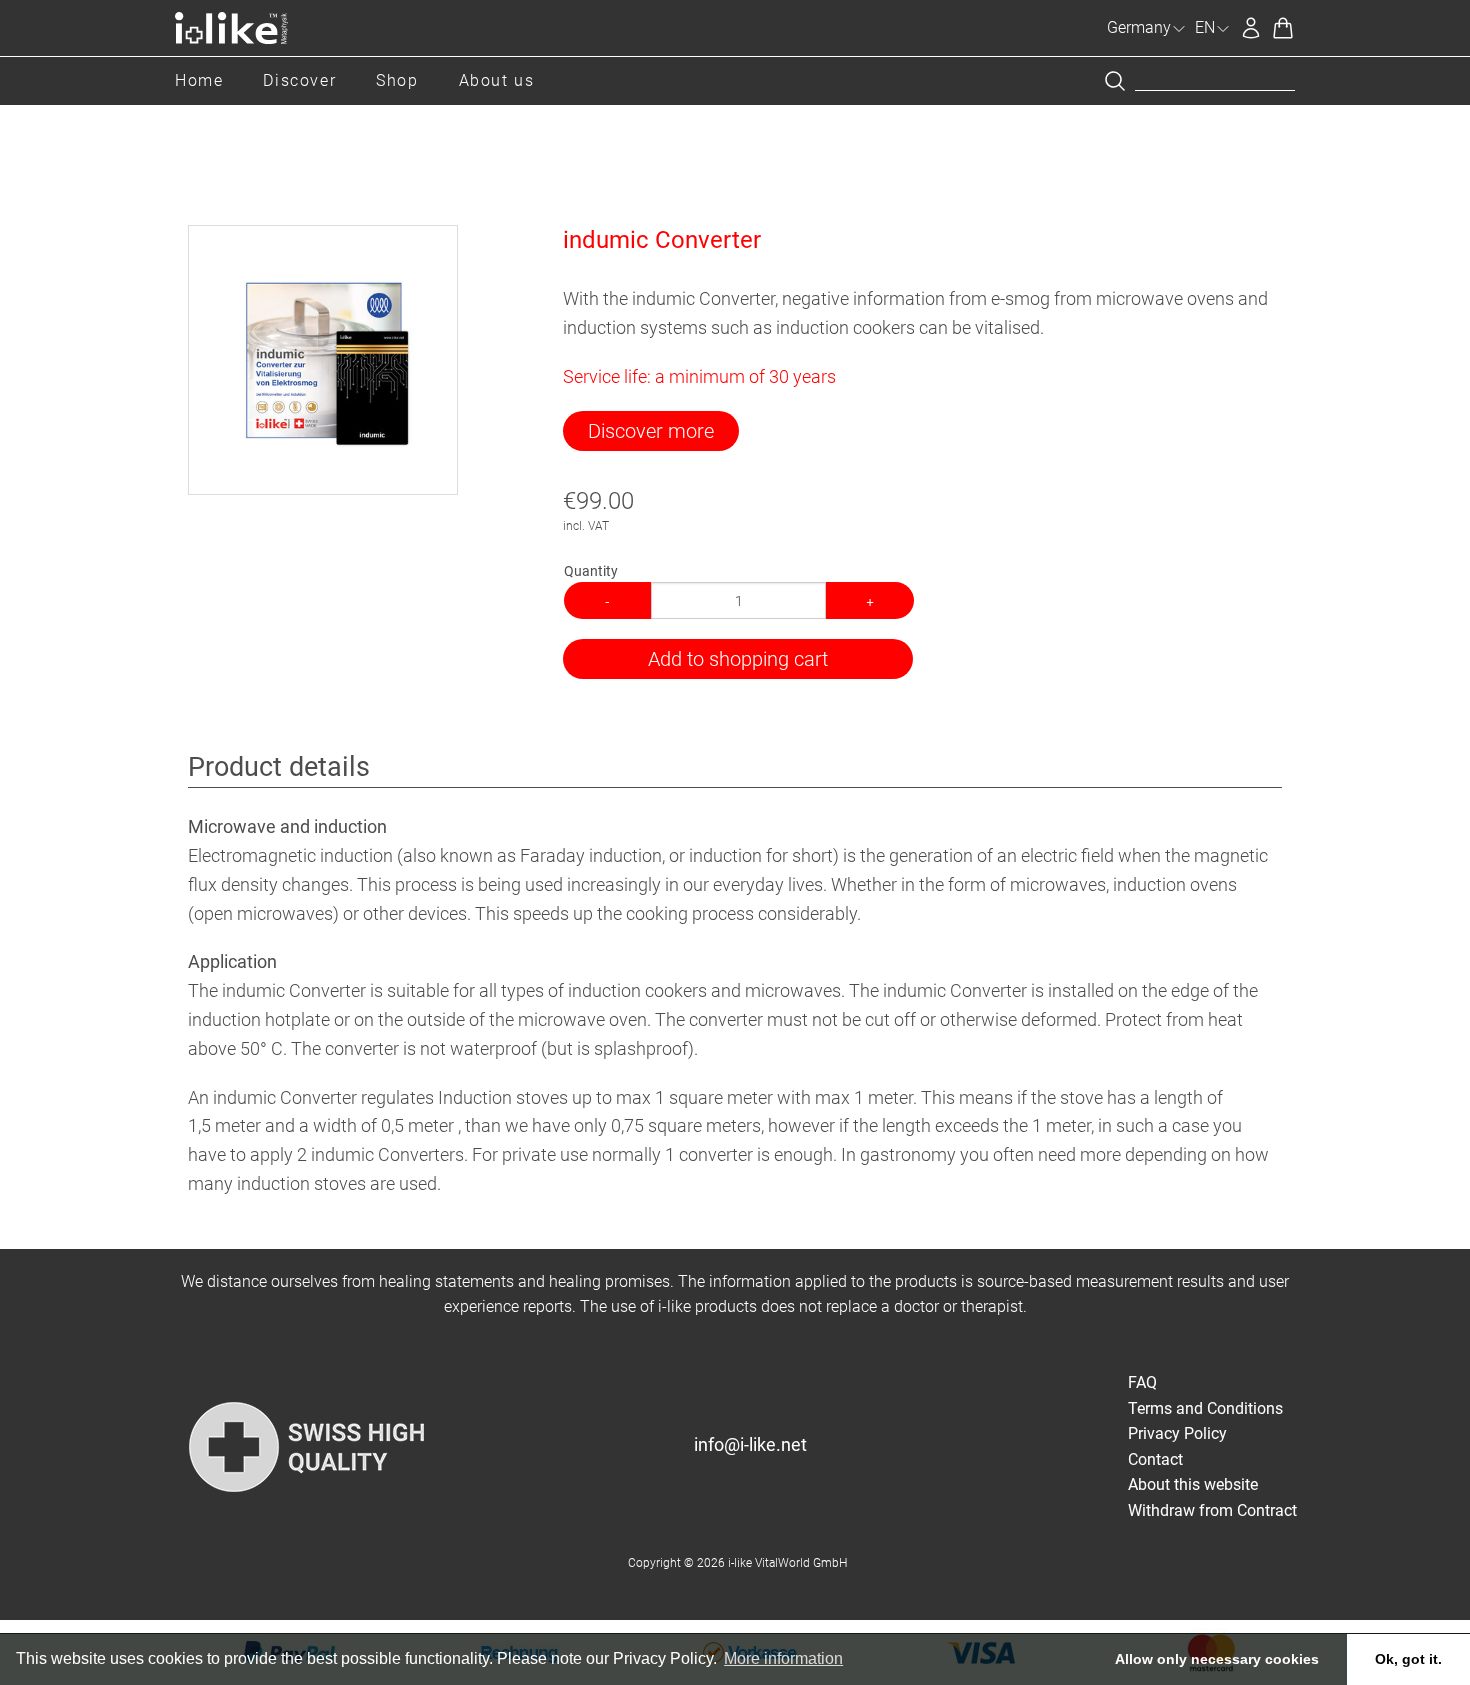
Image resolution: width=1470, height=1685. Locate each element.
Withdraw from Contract (1212, 1510)
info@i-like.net (750, 1444)
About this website (1193, 1484)
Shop (397, 80)
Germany (1139, 27)
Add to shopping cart (738, 659)
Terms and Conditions (1205, 1408)
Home (199, 80)
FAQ (1142, 1382)
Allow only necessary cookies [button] (1217, 1659)
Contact (1155, 1459)
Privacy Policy (1177, 1433)
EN (1205, 27)
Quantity (591, 571)
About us (497, 80)
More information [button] (783, 1658)
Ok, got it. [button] (1408, 1659)
